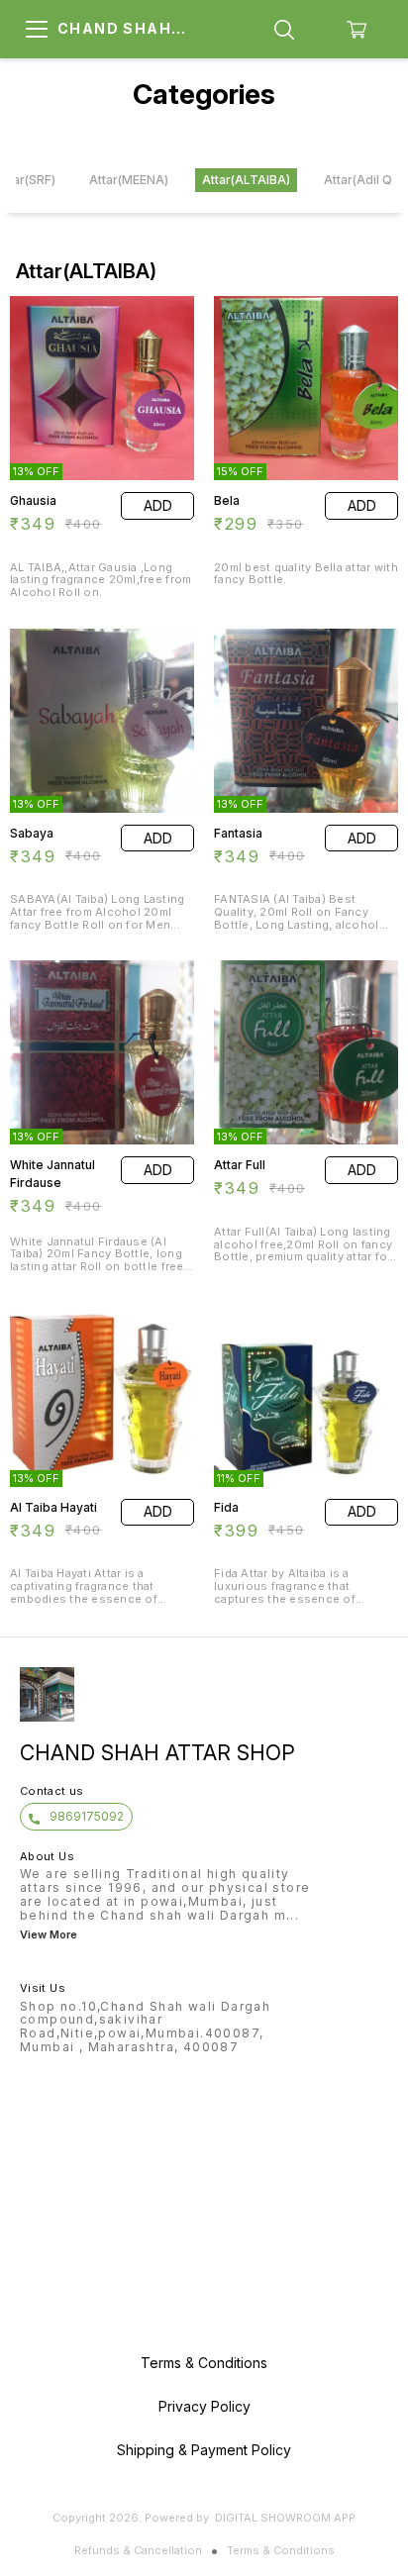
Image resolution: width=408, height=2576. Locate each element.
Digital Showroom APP (285, 2518)
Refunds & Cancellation (138, 2550)
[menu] (37, 30)
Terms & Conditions (281, 2550)
